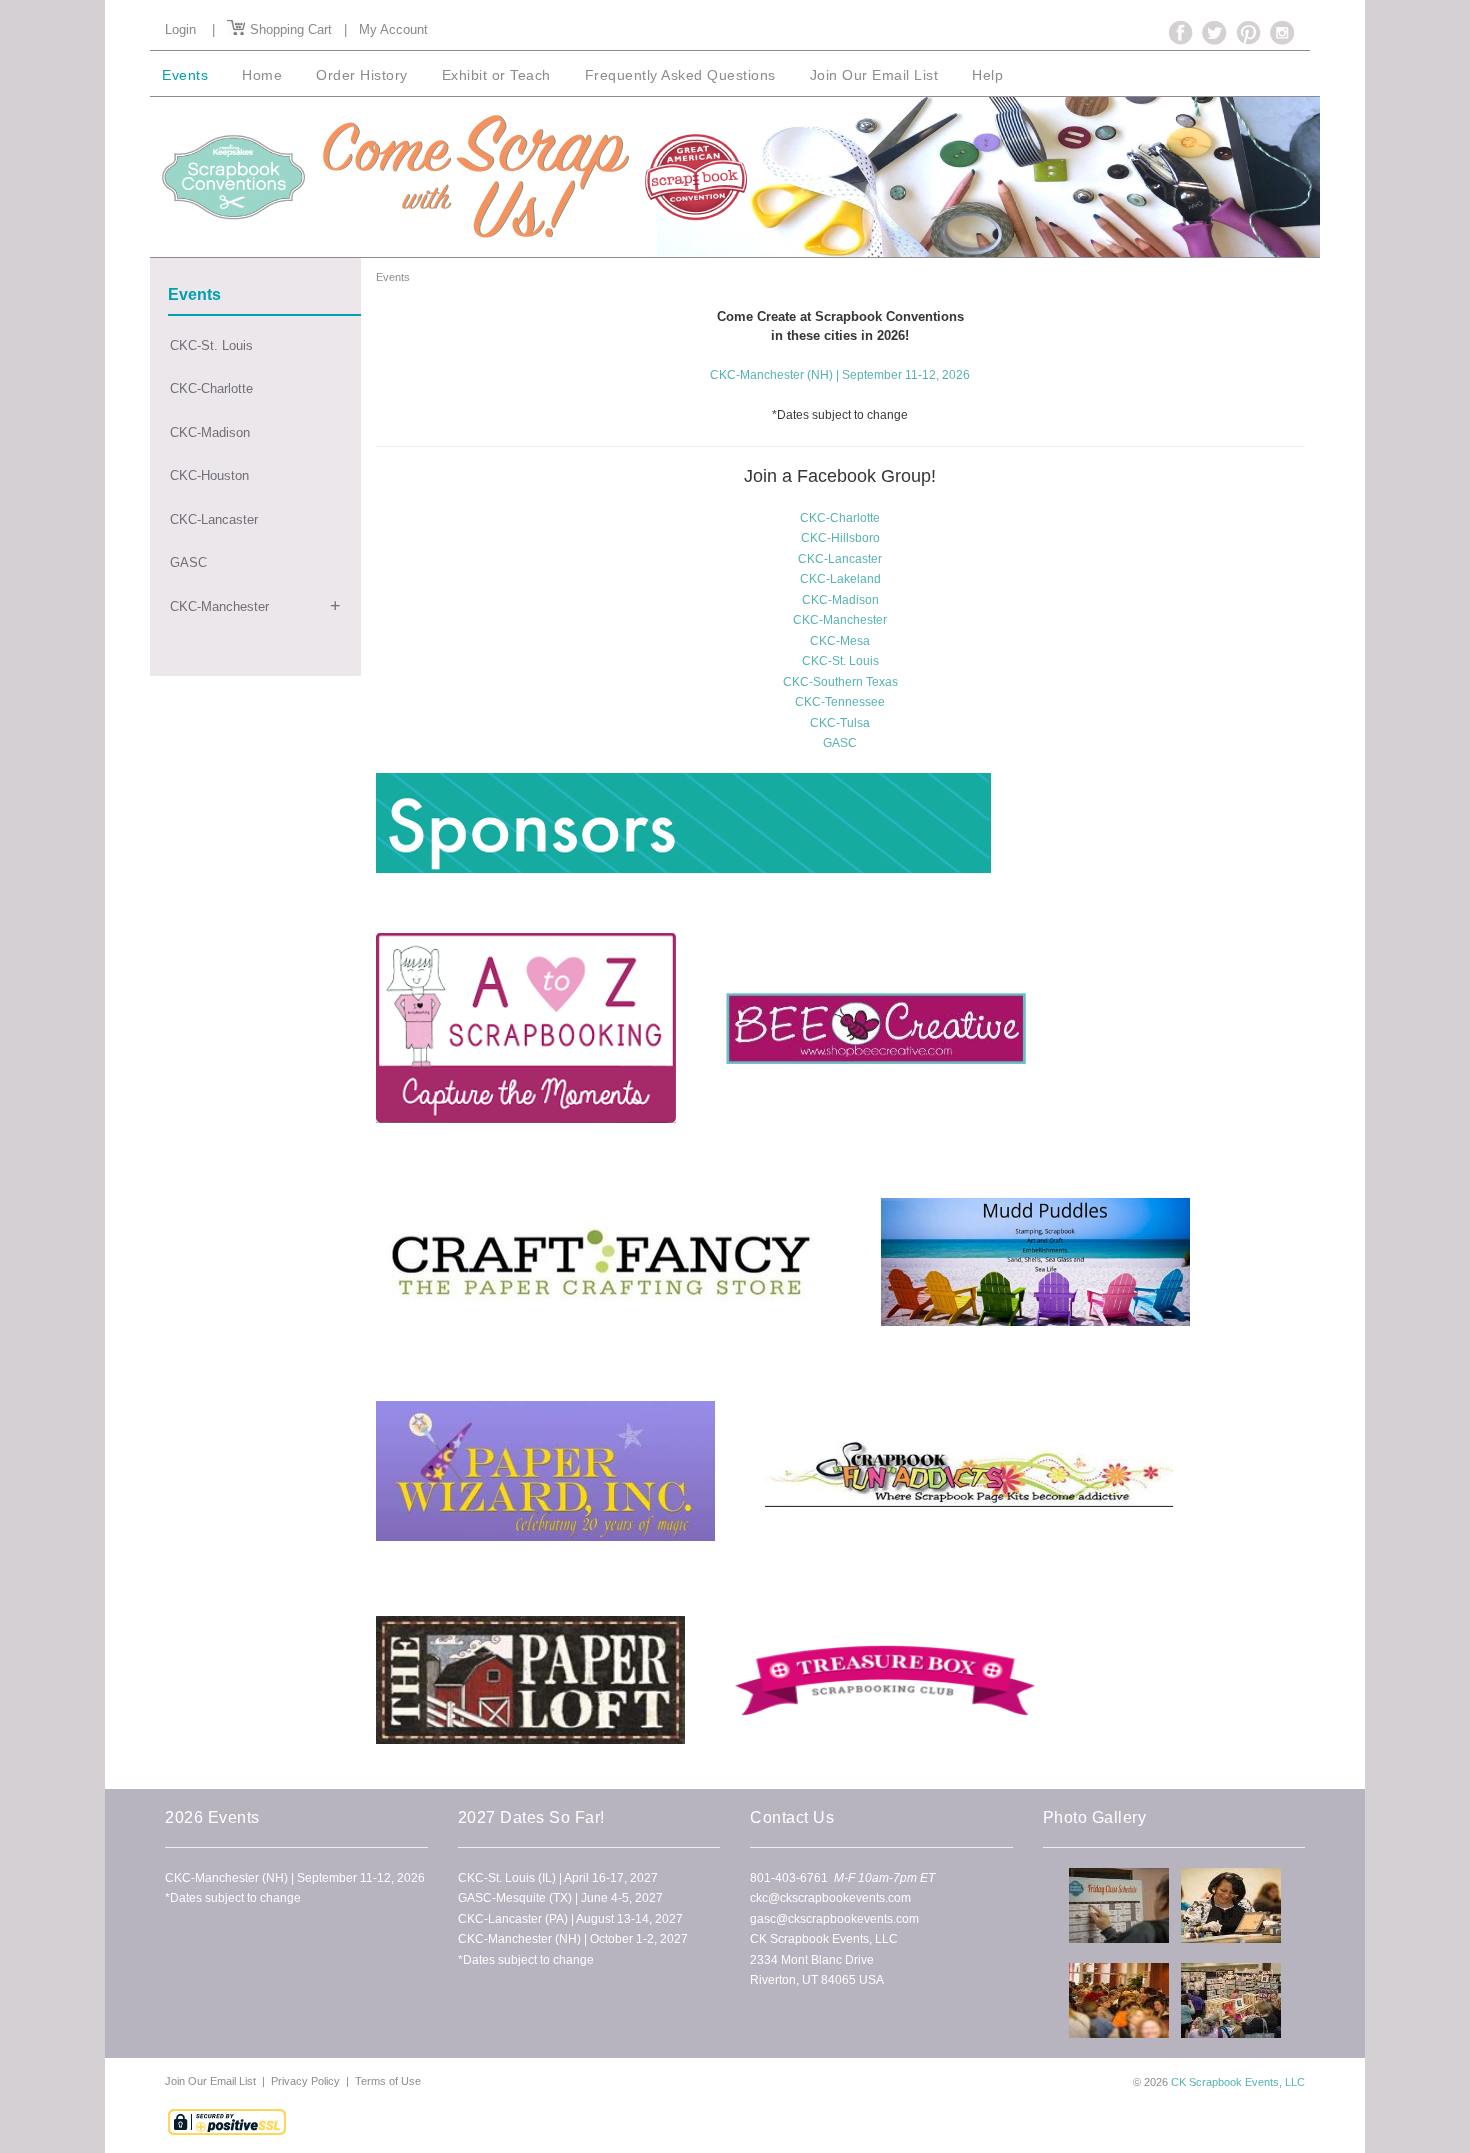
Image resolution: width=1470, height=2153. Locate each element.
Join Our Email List (212, 2081)
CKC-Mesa (840, 641)
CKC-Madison (210, 432)
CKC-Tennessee (840, 702)
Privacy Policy (305, 2081)
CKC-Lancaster (214, 519)
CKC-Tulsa (840, 723)
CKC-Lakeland (840, 579)
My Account (393, 29)
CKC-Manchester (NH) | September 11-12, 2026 (840, 375)
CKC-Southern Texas (840, 682)
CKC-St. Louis (211, 345)
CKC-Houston (209, 475)
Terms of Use (388, 2081)
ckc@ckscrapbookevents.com (830, 1898)
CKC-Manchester (219, 606)
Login (180, 29)
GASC (188, 562)
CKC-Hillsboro (840, 538)
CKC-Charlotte (211, 388)
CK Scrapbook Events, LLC (1238, 2082)
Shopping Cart (289, 29)
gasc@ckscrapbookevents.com (834, 1919)
